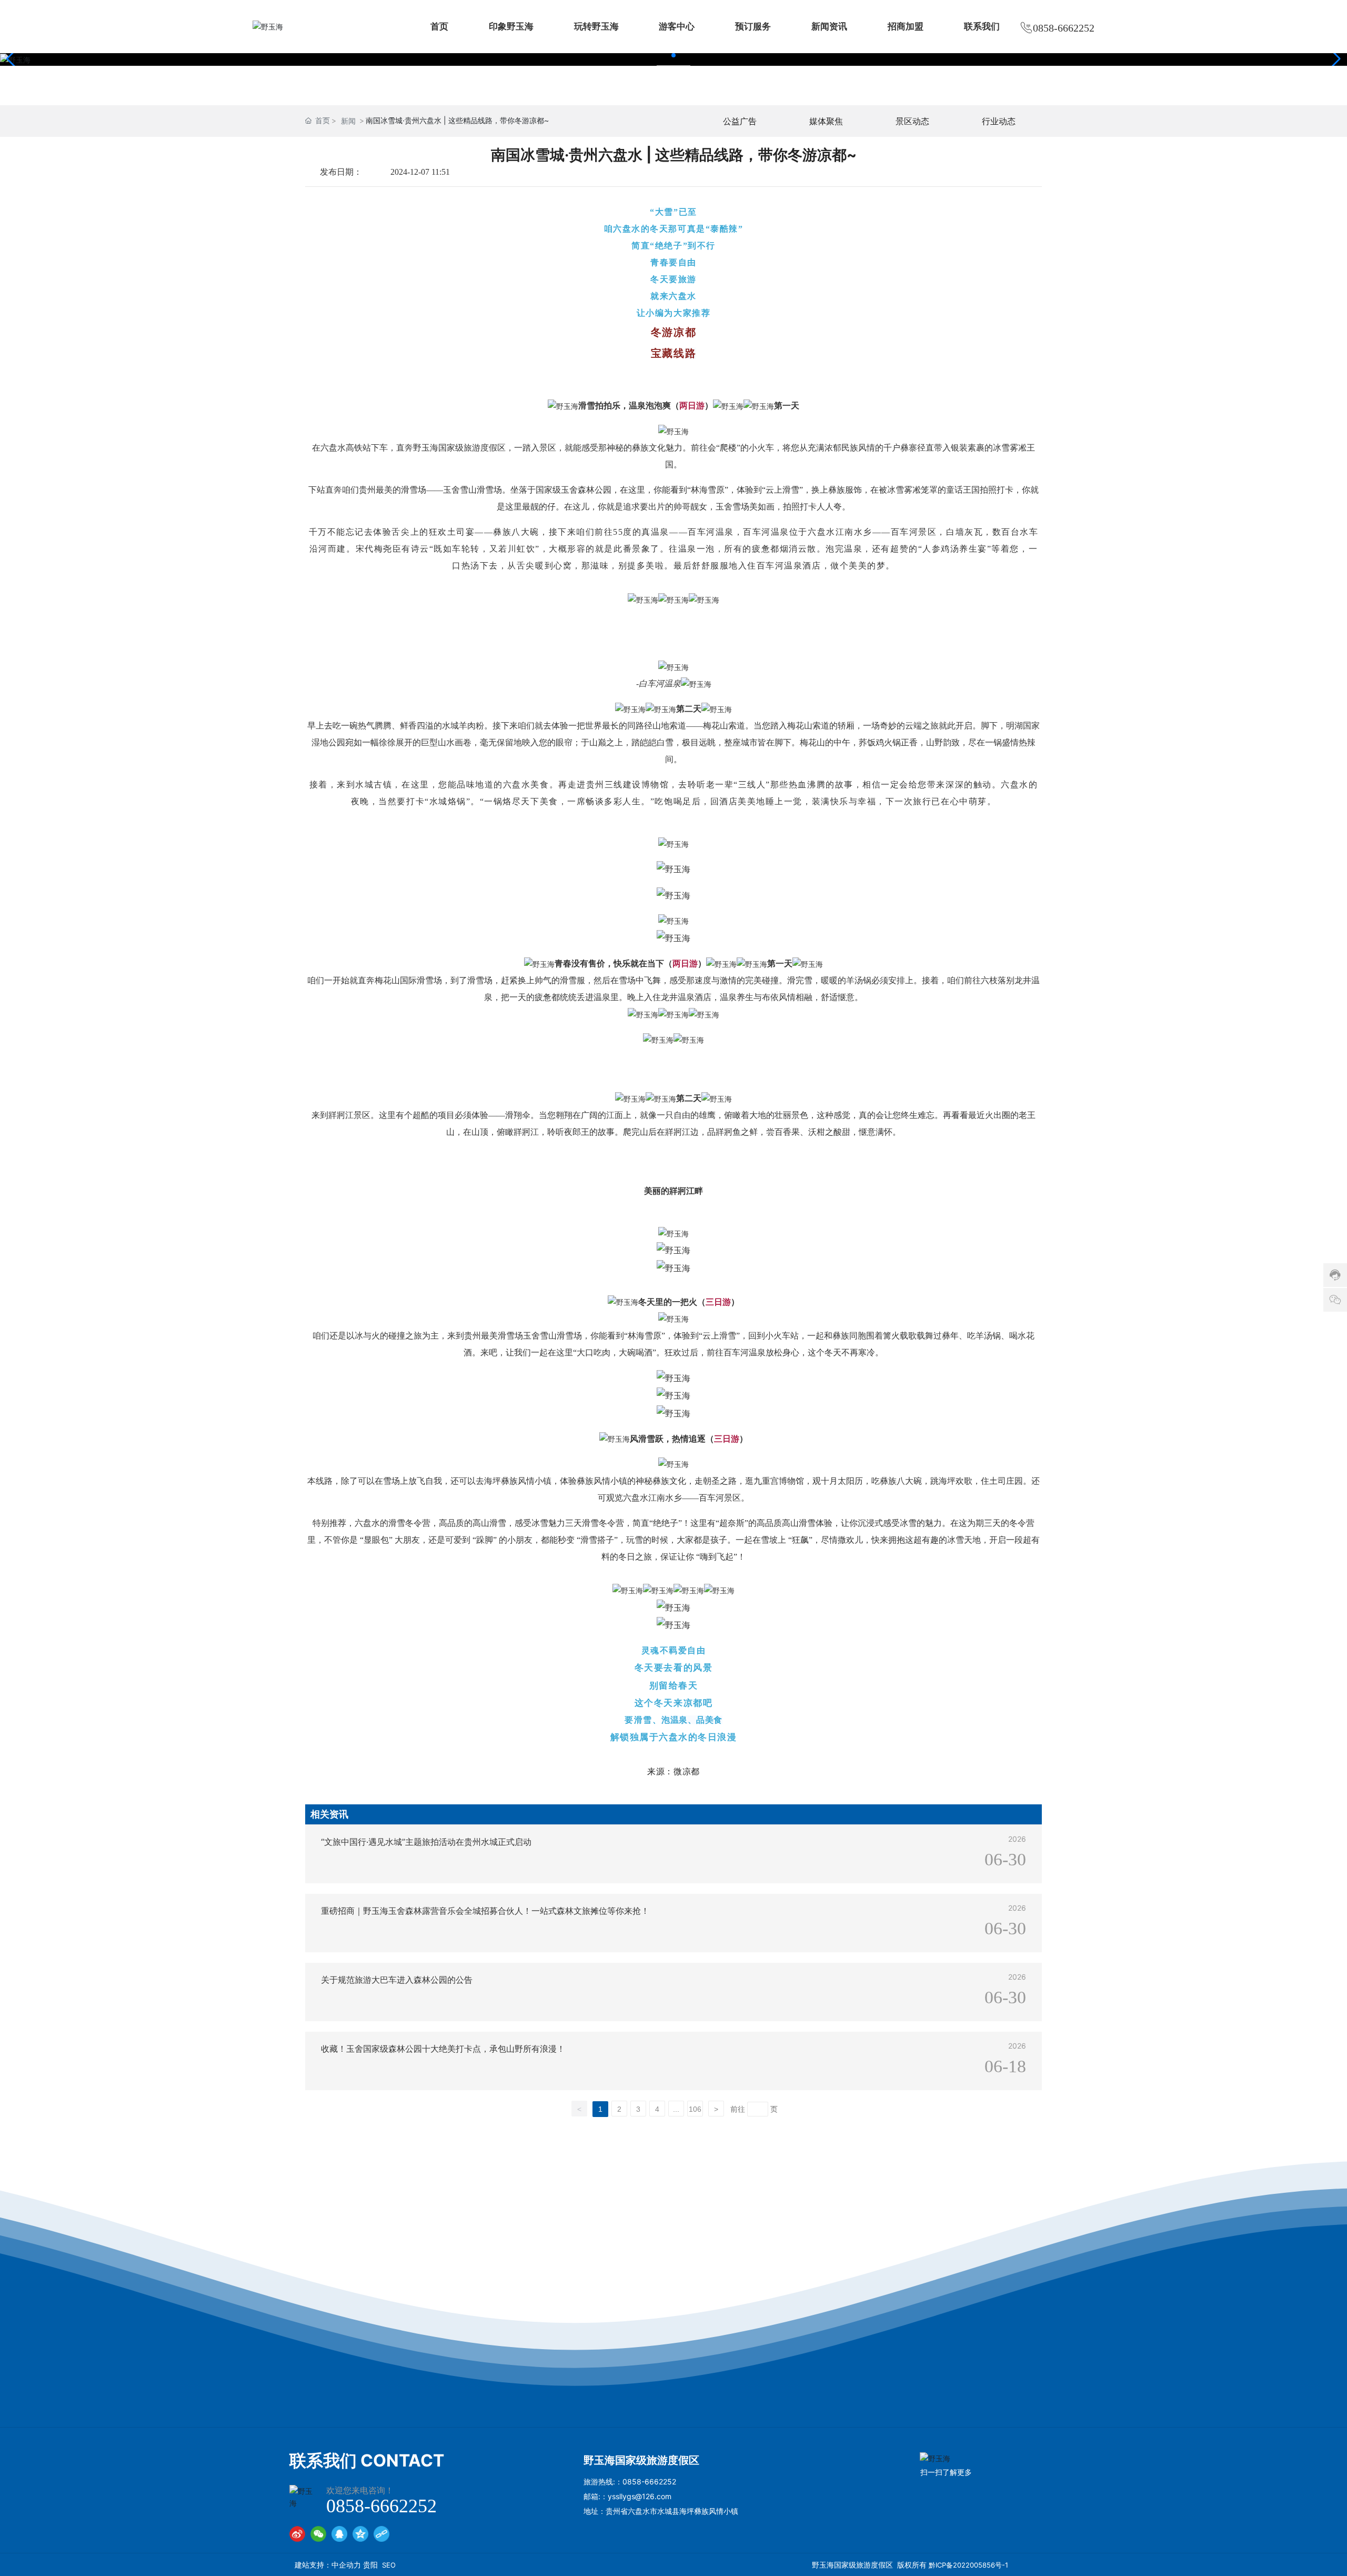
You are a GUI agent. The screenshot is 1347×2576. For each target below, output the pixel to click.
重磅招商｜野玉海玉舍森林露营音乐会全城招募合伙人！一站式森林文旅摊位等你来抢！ (485, 1911)
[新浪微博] (297, 2534)
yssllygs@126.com (640, 2496)
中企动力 (346, 2565)
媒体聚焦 (826, 121)
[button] (673, 55)
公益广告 (740, 121)
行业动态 (999, 121)
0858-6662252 (1064, 28)
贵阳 (370, 2565)
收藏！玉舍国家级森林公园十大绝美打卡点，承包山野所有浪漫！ (443, 2049)
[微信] (318, 2534)
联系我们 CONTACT (367, 2460)
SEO (389, 2565)
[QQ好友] (339, 2534)
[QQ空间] (360, 2534)
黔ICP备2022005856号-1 (968, 2565)
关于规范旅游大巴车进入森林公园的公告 (397, 1980)
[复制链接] (381, 2534)
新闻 (348, 121)
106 (695, 2109)
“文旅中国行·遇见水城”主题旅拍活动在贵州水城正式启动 (426, 1842)
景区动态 (912, 121)
